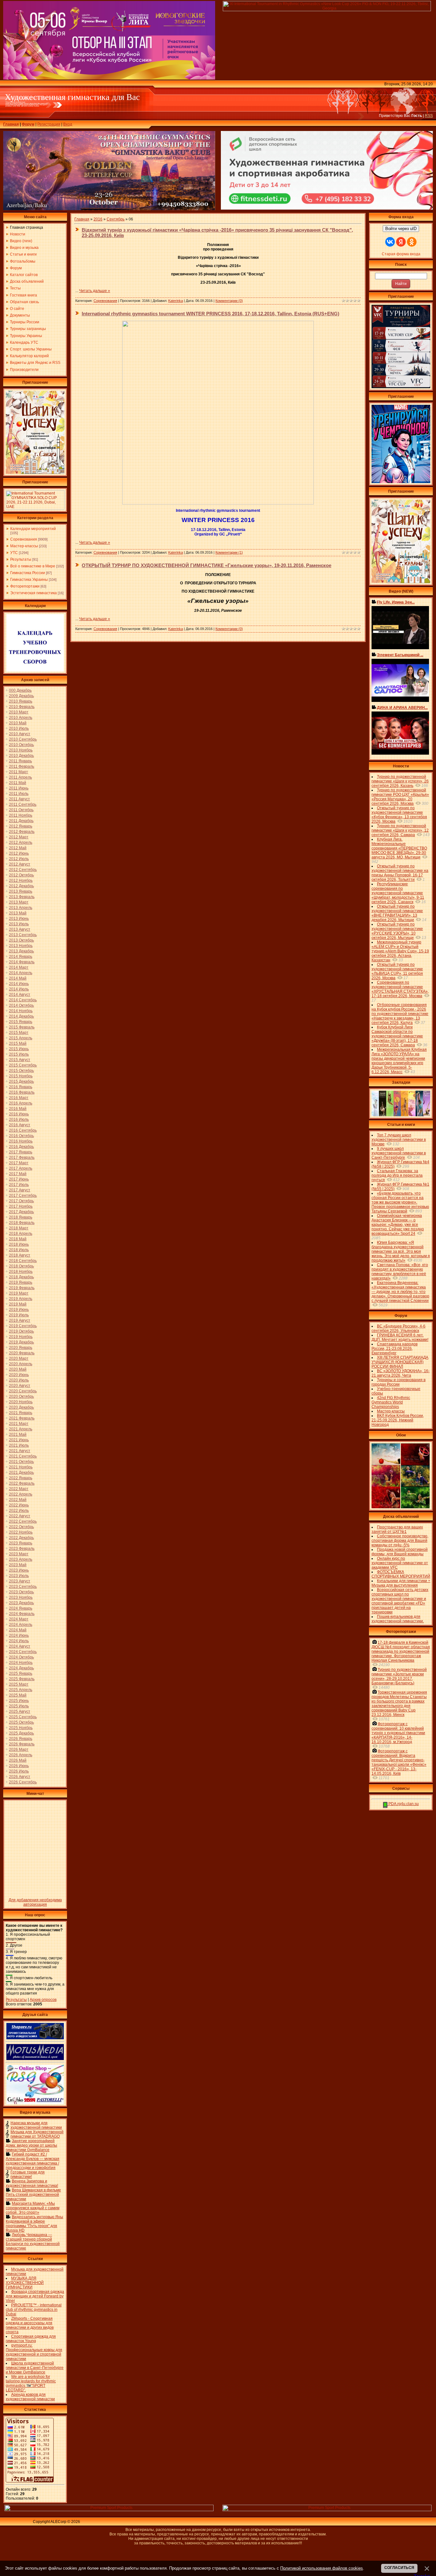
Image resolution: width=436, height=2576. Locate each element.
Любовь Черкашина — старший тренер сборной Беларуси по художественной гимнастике (33, 2242)
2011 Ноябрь (21, 815)
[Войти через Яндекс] (401, 242)
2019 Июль (19, 1315)
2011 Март (19, 772)
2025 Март (19, 1684)
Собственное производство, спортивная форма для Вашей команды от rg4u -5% (400, 1541)
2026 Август (20, 1777)
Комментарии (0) (229, 301)
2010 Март (19, 712)
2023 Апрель (21, 1559)
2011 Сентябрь (23, 804)
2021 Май (18, 1434)
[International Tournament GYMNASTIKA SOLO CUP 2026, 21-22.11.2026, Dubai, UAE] (35, 508)
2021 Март (19, 1424)
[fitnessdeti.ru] (327, 208)
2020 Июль (19, 1380)
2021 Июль (19, 1445)
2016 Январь (21, 1087)
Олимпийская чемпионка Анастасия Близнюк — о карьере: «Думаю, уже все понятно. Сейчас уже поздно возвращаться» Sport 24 (398, 1225)
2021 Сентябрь (23, 1456)
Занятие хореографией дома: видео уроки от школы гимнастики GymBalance (31, 2145)
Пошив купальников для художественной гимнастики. (398, 1619)
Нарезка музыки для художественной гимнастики (36, 2125)
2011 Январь (20, 761)
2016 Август (20, 1125)
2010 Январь (21, 701)
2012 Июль (19, 859)
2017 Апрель (21, 1168)
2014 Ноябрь (21, 1011)
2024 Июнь (19, 1635)
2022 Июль (19, 1511)
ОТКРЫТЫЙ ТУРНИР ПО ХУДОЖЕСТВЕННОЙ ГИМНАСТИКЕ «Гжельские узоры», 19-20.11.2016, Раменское (207, 565)
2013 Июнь (19, 919)
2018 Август (20, 1255)
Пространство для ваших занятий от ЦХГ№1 (397, 1529)
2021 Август (20, 1451)
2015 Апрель (21, 1038)
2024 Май (18, 1630)
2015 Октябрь (21, 1071)
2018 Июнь (19, 1244)
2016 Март (19, 1098)
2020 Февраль (22, 1353)
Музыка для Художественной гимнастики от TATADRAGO (37, 2134)
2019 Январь (21, 1282)
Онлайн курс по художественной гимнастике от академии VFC (400, 1563)
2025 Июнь (19, 1701)
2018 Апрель (21, 1234)
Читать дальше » (95, 291)
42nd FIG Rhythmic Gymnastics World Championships (391, 1402)
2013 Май (18, 913)
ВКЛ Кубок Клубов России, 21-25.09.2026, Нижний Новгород (398, 1420)
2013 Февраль (22, 897)
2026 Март (19, 1749)
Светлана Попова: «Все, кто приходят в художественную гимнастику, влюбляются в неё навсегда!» (400, 1272)
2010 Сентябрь (23, 739)
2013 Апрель (21, 908)
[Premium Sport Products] (109, 2510)
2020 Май (18, 1369)
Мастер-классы (24, 546)
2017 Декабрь (21, 1212)
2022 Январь (21, 1478)
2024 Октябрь (21, 1657)
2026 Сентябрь (23, 1782)
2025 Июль (19, 1706)
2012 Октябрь (21, 875)
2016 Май (18, 1109)
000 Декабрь (20, 690)
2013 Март (19, 902)
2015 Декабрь (21, 1081)
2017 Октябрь (21, 1201)
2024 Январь (21, 1608)
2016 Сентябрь (23, 1130)
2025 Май (18, 1695)
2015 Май (18, 1043)
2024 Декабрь (21, 1668)
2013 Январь (21, 891)
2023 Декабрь (21, 1603)
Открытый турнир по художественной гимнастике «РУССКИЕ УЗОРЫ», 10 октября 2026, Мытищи (397, 931)
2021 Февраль (22, 1418)
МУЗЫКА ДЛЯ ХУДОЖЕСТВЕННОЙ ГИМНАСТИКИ (25, 2283)
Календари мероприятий (33, 529)
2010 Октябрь (21, 745)
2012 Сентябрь (23, 870)
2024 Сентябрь (23, 1652)
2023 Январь (21, 1543)
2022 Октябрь (21, 1527)
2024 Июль (19, 1641)
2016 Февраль (22, 1092)
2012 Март (19, 837)
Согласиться (399, 2568)
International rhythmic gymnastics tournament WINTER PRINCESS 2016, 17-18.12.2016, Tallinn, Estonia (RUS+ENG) (210, 314)
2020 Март (19, 1358)
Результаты (21, 559)
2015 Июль (19, 1054)
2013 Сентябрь (23, 935)
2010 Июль (19, 728)
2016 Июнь (19, 1114)
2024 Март (19, 1619)
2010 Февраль (22, 707)
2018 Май (18, 1239)
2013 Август (20, 929)
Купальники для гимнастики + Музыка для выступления (401, 1583)
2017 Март (19, 1163)
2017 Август (20, 1190)
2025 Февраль (22, 1679)
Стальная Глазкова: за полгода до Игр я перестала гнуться (397, 1175)
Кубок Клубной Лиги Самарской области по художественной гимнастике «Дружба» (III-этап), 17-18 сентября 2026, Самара (397, 1036)
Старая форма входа (401, 254)
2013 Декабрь (21, 951)
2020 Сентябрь (23, 1391)
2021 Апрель (21, 1429)
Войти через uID (401, 229)
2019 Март (19, 1293)
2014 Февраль (22, 962)
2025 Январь (21, 1673)
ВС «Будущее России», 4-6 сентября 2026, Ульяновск (398, 1328)
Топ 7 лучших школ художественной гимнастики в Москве (399, 1140)
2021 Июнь (19, 1440)
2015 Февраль (22, 1027)
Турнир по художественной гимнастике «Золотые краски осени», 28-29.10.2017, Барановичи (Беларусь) (399, 1676)
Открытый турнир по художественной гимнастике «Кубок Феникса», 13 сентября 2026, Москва (399, 815)
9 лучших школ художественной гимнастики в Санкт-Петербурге (399, 1153)
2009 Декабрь (21, 696)
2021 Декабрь (21, 1473)
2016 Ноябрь (21, 1141)
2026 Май (18, 1760)
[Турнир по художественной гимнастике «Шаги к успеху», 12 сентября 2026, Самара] (35, 473)
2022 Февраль (22, 1483)
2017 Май (18, 1174)
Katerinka (176, 301)
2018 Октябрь (21, 1266)
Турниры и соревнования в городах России (398, 1382)
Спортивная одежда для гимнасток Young (31, 2339)
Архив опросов (43, 2000)
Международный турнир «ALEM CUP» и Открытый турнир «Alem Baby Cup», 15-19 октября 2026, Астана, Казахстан (400, 951)
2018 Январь (21, 1217)
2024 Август (20, 1646)
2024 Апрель (21, 1625)
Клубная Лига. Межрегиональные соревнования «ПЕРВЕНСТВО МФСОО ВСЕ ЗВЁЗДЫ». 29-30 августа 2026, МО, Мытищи (399, 848)
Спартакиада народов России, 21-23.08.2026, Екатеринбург (395, 1349)
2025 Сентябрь (23, 1717)
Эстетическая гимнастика (34, 593)
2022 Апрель (21, 1494)
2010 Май (18, 723)
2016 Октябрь (21, 1136)
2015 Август (20, 1060)
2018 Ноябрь (21, 1272)
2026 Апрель (21, 1755)
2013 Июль (19, 924)
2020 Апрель (21, 1364)
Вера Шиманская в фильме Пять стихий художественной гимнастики (33, 2195)
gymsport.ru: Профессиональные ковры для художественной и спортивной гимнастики (34, 2352)
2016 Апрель (21, 1103)
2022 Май (18, 1500)
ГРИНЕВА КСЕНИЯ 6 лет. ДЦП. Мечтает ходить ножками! (400, 1337)
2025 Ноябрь (21, 1728)
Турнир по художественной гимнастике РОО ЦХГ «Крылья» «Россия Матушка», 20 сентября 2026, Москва (400, 797)
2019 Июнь (19, 1310)
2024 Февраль (22, 1614)
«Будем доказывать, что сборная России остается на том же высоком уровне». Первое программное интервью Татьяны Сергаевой (400, 1202)
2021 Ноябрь (21, 1467)
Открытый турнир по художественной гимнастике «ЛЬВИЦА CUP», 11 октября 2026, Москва (397, 971)
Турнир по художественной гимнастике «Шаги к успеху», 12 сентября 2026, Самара (400, 830)
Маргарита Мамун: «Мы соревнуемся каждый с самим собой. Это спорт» (33, 2208)
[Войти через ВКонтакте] (390, 242)
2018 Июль (19, 1250)
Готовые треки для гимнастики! (28, 2174)
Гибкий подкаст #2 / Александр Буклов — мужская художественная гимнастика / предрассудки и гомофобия (33, 2161)
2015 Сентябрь (23, 1065)
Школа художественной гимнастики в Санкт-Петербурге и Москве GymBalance (35, 2368)
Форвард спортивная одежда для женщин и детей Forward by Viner (35, 2296)
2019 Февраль (22, 1288)
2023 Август (20, 1581)
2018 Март (19, 1228)
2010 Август (20, 734)
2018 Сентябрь (23, 1261)
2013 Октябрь (21, 940)
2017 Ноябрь (21, 1206)
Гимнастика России (28, 573)
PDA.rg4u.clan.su (403, 1804)
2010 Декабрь (21, 756)
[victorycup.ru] (401, 387)
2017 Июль (19, 1185)
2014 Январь (21, 957)
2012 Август (20, 864)
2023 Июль (19, 1576)
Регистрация (49, 124)
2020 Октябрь (21, 1396)
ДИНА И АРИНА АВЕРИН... (402, 708)
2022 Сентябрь (23, 1521)
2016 (98, 219)
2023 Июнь (19, 1570)
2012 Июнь (19, 853)
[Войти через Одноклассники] (412, 242)
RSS (429, 116)
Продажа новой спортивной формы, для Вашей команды (400, 1552)
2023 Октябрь (21, 1592)
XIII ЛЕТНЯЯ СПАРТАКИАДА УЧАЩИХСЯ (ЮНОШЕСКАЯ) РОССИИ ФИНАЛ (400, 1362)
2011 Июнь (19, 788)
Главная (11, 124)
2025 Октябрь (21, 1722)
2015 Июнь (19, 1049)
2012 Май (18, 848)
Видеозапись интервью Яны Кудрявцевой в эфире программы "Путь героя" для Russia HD (34, 2224)
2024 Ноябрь (21, 1663)
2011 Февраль (22, 766)
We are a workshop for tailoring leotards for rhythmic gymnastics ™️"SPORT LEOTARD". (31, 2383)
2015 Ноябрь (21, 1076)
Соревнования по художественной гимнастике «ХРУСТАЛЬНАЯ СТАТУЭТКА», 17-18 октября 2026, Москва (400, 989)
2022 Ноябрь (21, 1532)
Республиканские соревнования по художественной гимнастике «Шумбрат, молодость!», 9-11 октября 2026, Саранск (398, 893)
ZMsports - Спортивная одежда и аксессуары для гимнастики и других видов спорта (30, 2325)
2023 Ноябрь (21, 1597)
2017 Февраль (22, 1157)
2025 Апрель (21, 1690)
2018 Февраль (22, 1223)
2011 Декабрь (21, 821)
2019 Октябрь (21, 1331)
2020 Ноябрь (21, 1402)
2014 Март (19, 967)
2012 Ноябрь (21, 880)
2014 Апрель (21, 973)
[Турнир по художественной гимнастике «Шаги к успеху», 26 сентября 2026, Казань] (401, 582)
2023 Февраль (22, 1549)
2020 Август (20, 1386)
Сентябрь (116, 219)
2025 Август (20, 1711)
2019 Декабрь (21, 1342)
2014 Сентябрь (23, 1000)
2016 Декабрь (21, 1147)
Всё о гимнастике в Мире (33, 566)
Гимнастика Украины (29, 580)
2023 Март (19, 1554)
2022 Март (19, 1489)
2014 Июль (19, 989)
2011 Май (18, 783)
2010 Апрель (21, 718)
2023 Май (18, 1565)
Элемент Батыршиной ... (400, 655)
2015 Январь (21, 1022)
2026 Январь (21, 1739)
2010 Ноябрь (21, 750)
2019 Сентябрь (23, 1326)
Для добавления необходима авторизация (35, 1902)
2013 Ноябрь (21, 946)
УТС (14, 553)
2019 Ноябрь (21, 1337)
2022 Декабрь (21, 1538)
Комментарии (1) (229, 552)
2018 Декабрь (21, 1277)
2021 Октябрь (21, 1462)
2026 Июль (19, 1771)
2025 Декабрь (21, 1733)
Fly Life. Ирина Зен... (396, 602)
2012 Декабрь (21, 886)
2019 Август (20, 1320)
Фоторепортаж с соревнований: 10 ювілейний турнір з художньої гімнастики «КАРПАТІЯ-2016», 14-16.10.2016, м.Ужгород (398, 1733)
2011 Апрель (20, 777)
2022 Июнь (19, 1505)
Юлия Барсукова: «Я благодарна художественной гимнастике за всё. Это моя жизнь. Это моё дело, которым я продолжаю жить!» (401, 1251)
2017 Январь (21, 1152)
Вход (68, 124)
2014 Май (18, 978)
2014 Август (20, 995)
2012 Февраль (22, 832)
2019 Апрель (21, 1299)
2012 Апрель (21, 842)
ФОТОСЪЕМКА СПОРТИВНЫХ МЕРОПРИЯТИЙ (401, 1574)
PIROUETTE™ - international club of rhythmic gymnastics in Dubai (34, 2310)
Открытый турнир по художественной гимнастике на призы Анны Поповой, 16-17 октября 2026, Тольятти (400, 873)
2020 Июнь (19, 1375)
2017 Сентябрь (23, 1196)
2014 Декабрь (21, 1016)
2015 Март (19, 1033)
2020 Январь (21, 1348)
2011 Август (19, 799)
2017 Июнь (19, 1179)
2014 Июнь (19, 984)
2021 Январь (21, 1413)
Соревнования (24, 539)
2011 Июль (19, 794)
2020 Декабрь (21, 1407)
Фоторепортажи (25, 586)
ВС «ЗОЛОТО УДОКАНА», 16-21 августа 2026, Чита (401, 1373)
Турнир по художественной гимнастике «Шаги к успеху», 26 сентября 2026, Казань (400, 781)
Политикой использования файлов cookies (322, 2568)
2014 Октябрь (21, 1005)
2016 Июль (19, 1119)
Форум (28, 124)
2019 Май (18, 1304)
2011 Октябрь (21, 810)
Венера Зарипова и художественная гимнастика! (32, 2183)
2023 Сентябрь (23, 1587)
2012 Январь (21, 826)
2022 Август (20, 1516)
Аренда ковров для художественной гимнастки (30, 2397)
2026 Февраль (22, 1744)
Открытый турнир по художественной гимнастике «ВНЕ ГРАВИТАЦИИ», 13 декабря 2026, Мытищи (397, 913)
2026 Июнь (19, 1766)
